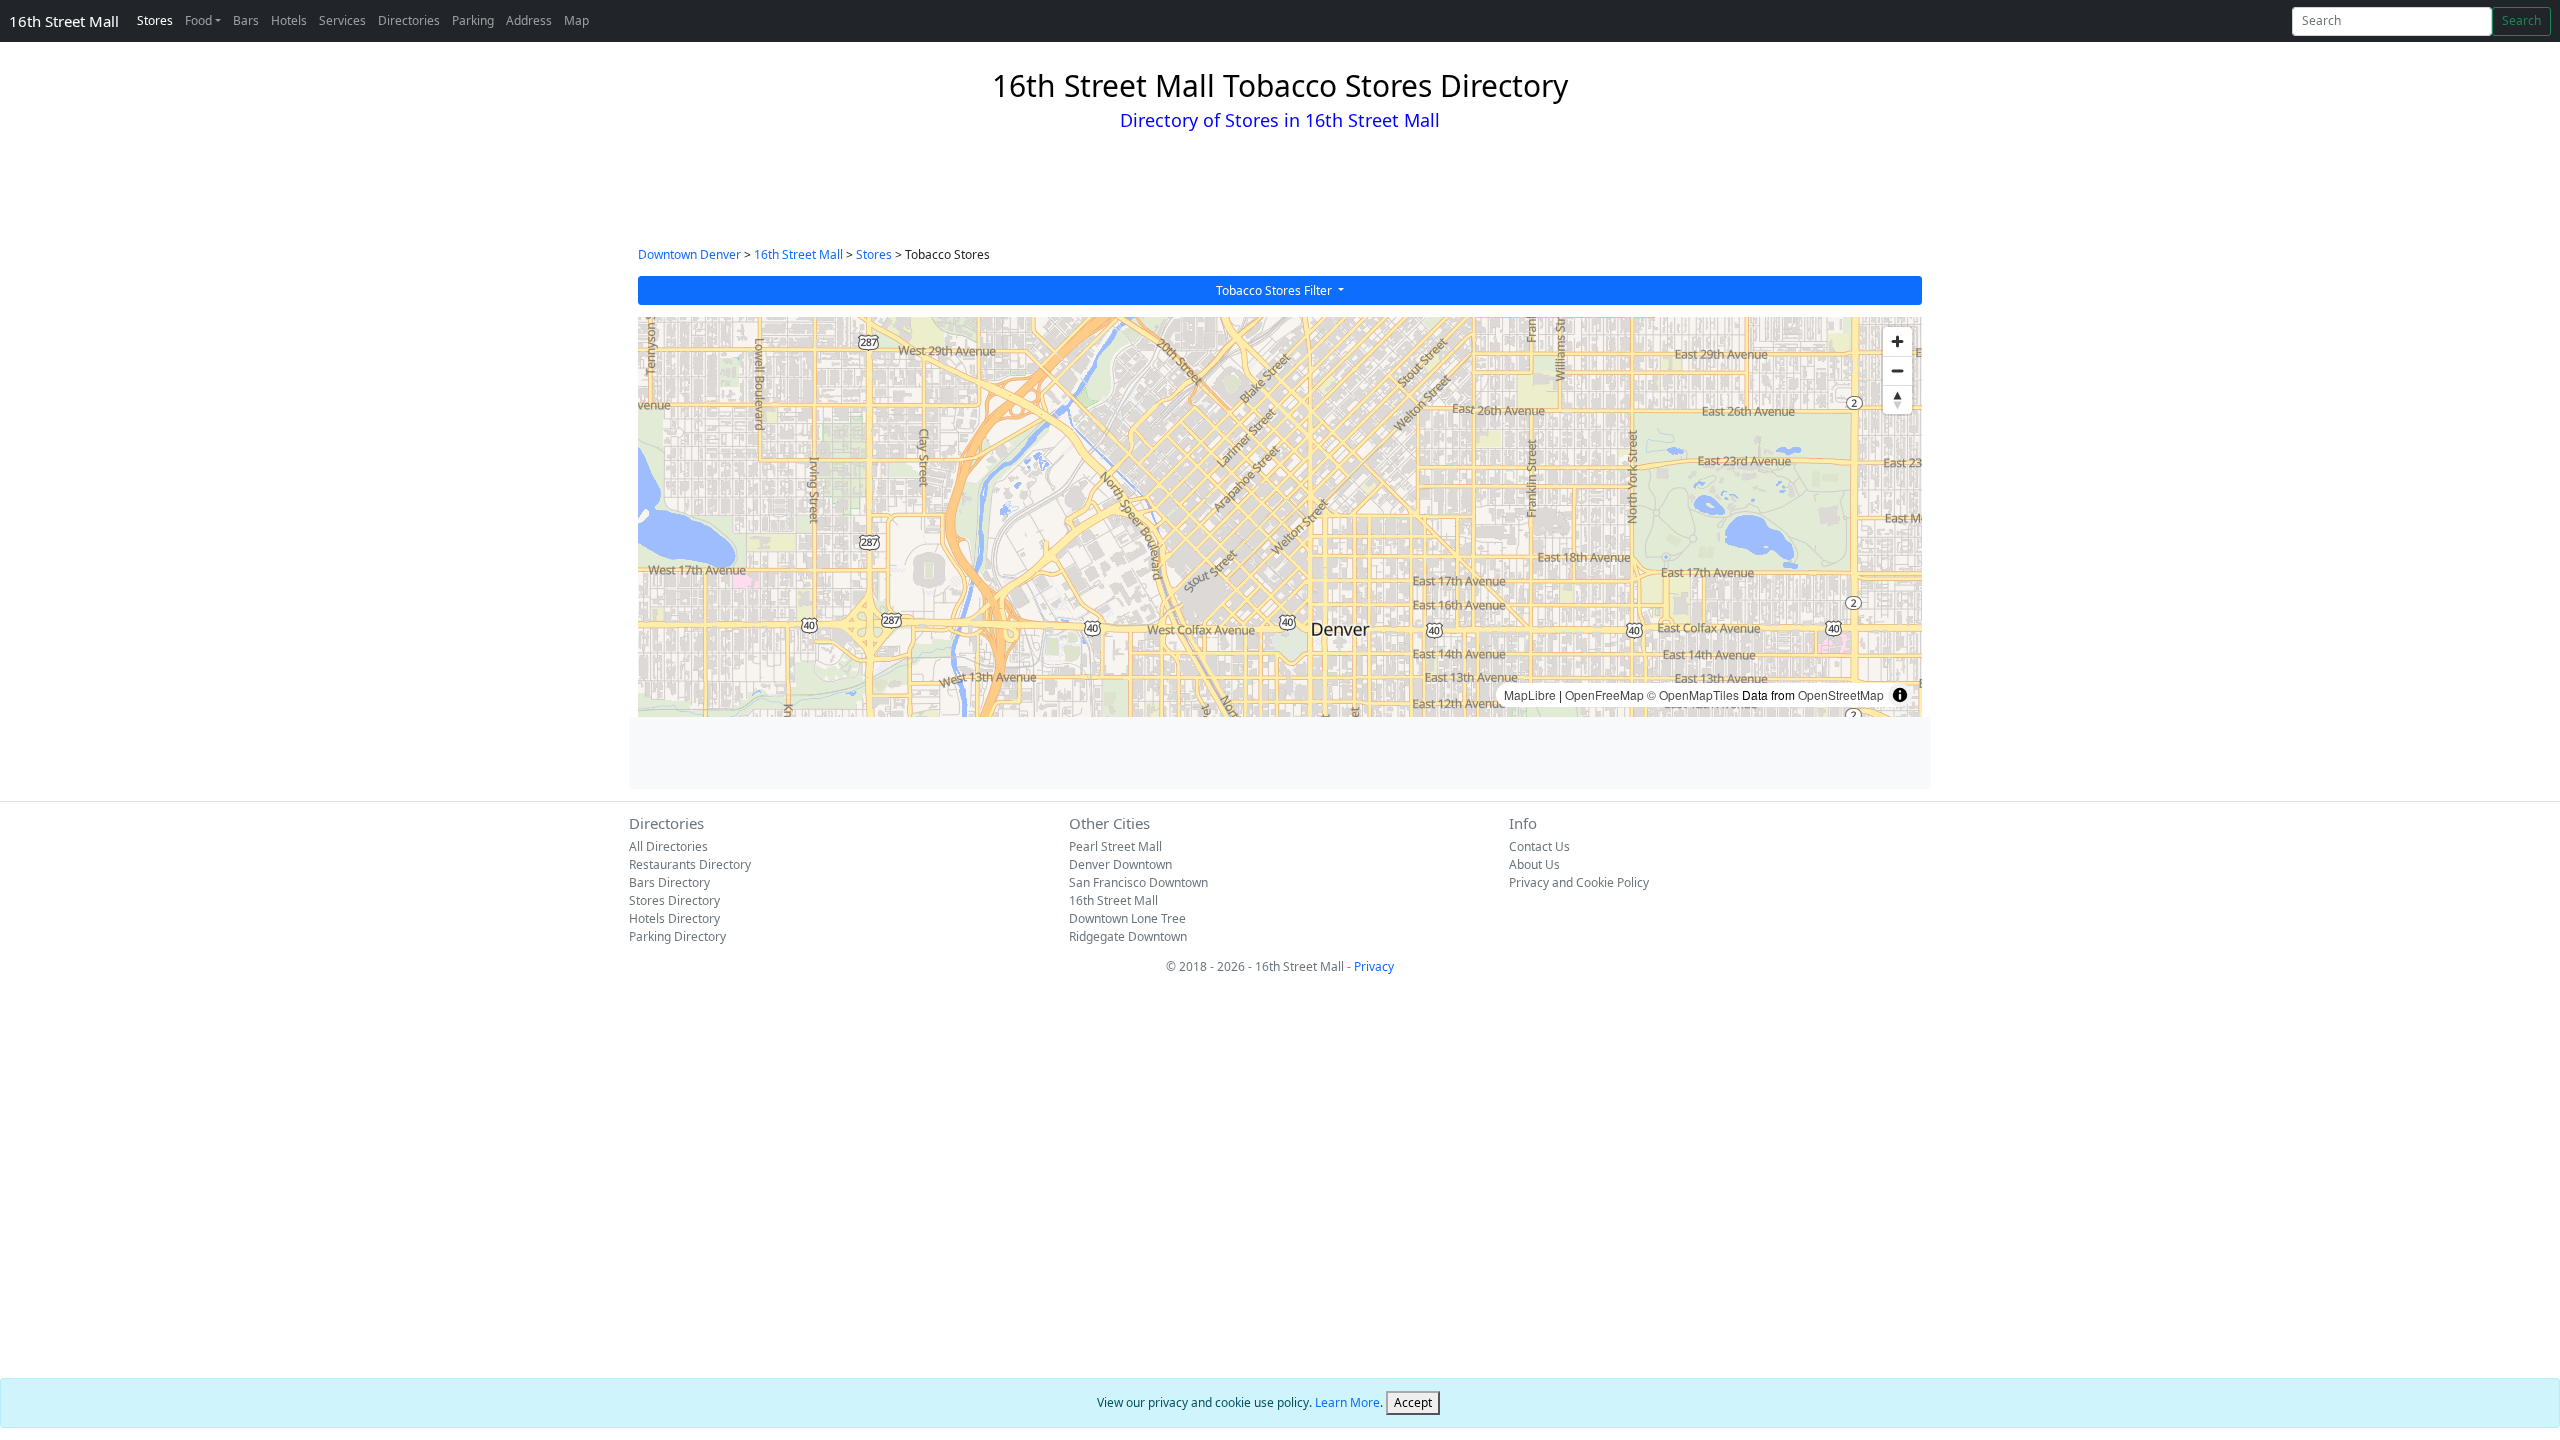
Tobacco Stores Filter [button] (1275, 290)
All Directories (668, 846)
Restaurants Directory (690, 864)
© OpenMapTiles (1693, 694)
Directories (409, 20)
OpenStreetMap (1841, 694)
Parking (473, 20)
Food (198, 20)
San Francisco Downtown (1138, 882)
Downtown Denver (689, 254)
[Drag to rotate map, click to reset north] (1897, 399)
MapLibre (1530, 694)
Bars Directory (669, 882)
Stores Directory (674, 900)
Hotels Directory (674, 918)
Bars (246, 20)
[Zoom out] (1897, 370)
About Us (1534, 864)
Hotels (289, 20)
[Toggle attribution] (1900, 695)
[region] (1280, 517)
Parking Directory (677, 936)
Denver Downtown (1120, 864)
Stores (155, 20)
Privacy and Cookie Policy (1579, 882)
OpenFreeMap (1604, 694)
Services (342, 20)
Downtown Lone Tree (1127, 918)
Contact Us (1539, 846)
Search (2521, 20)
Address (529, 20)
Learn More (1347, 1402)
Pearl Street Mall (1115, 846)
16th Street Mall (64, 21)
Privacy (1374, 966)
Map (576, 20)
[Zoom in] (1897, 341)
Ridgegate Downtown (1128, 936)
